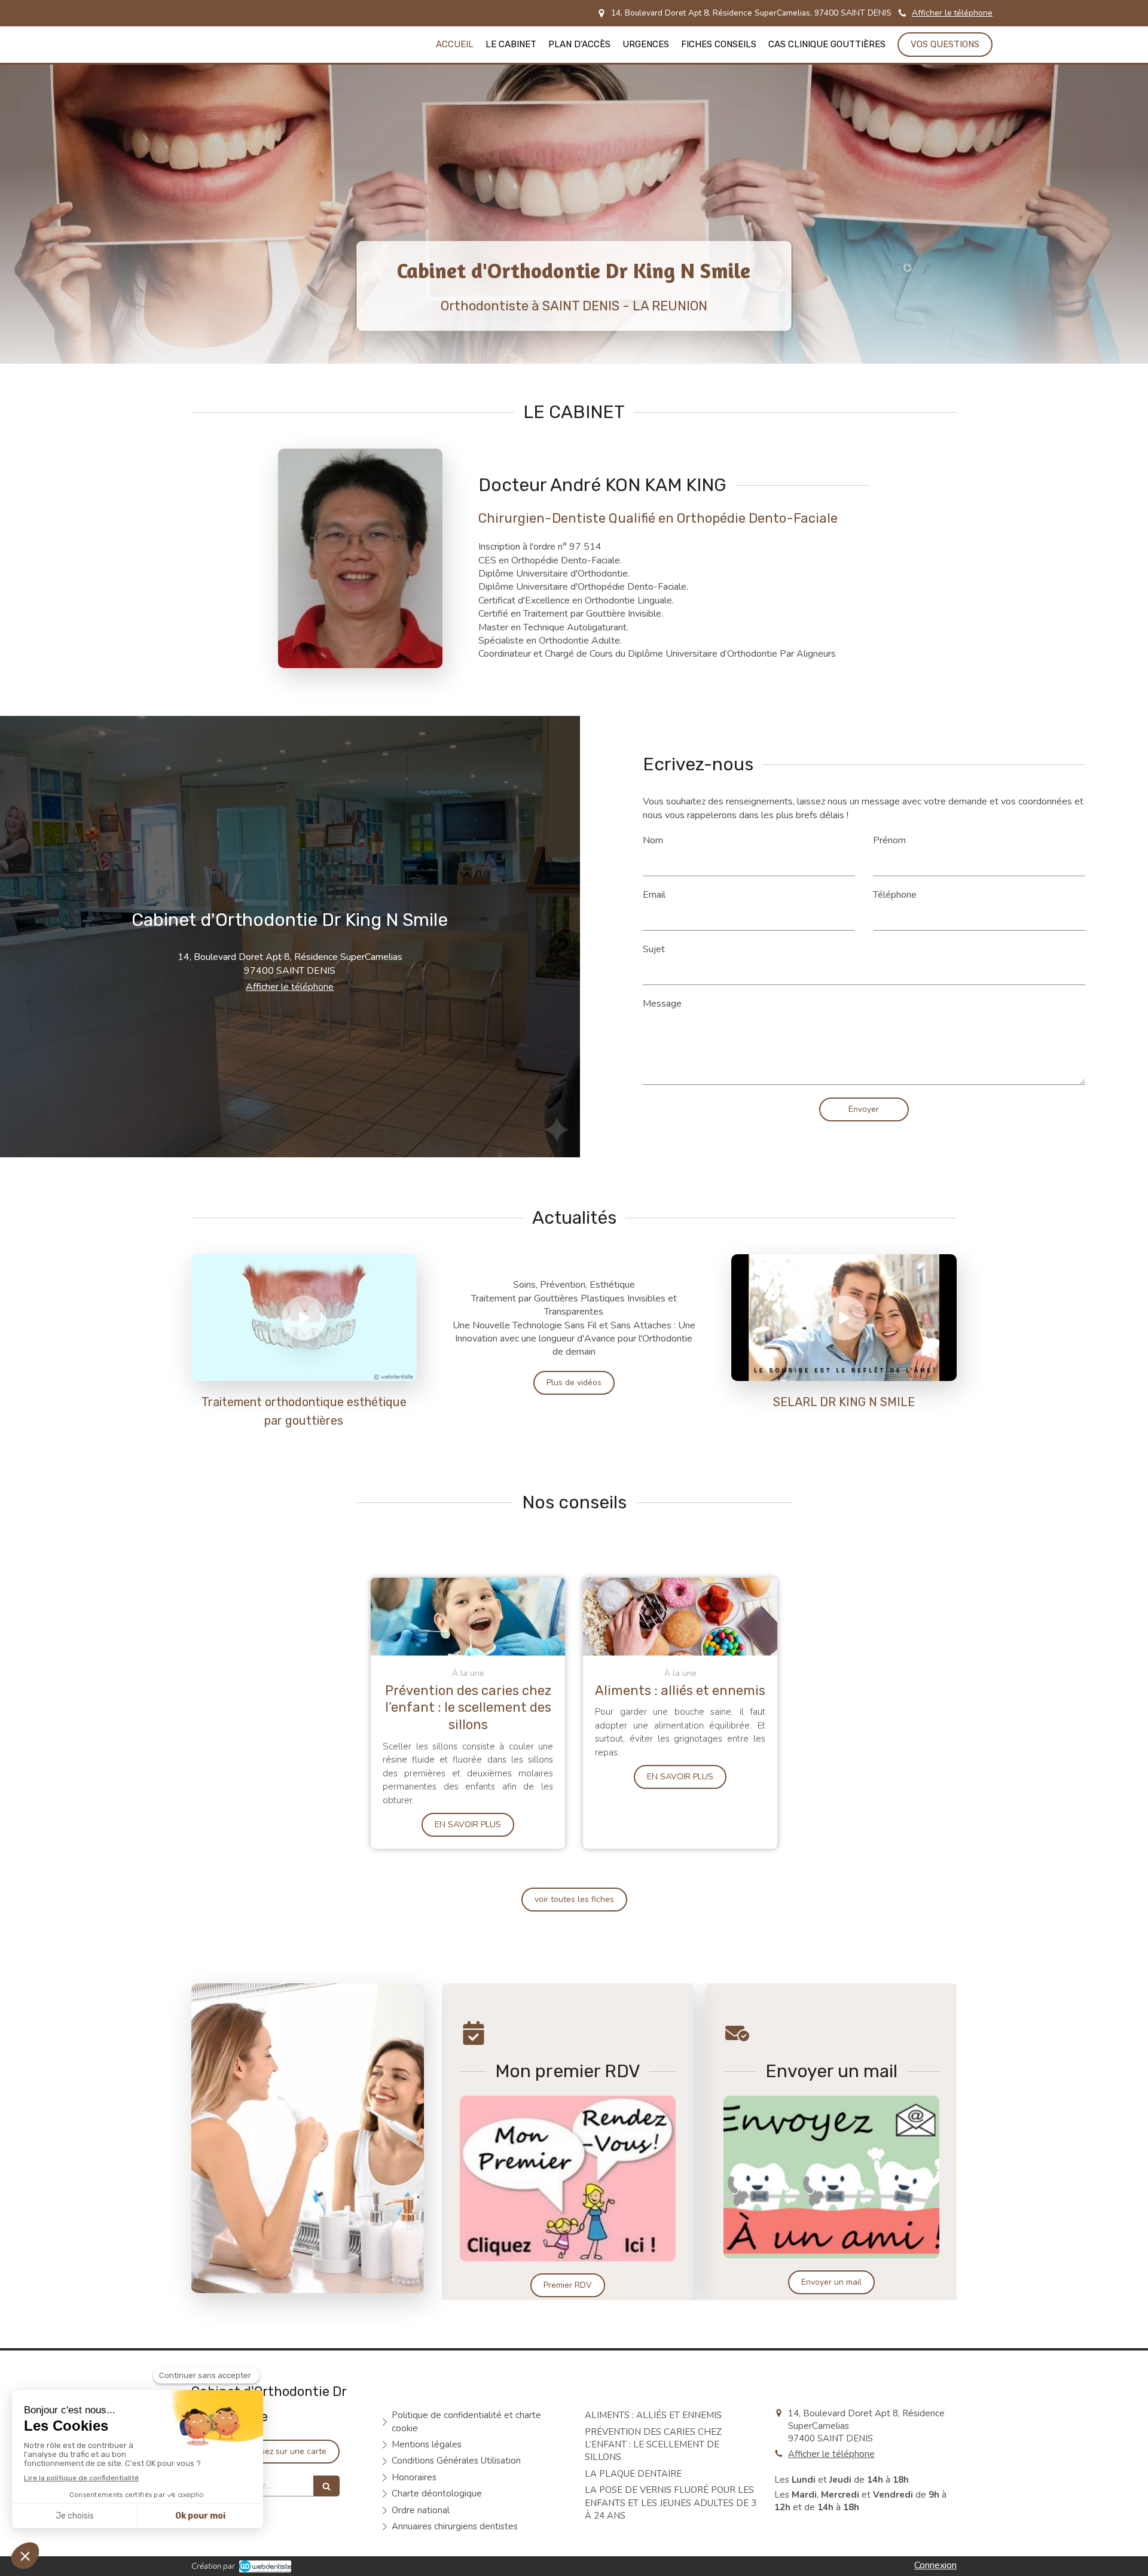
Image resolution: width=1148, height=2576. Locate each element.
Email (654, 895)
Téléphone (895, 895)
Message (662, 1004)
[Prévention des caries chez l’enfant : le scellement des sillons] (468, 1617)
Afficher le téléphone (952, 13)
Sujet (654, 949)
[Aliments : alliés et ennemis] (680, 1617)
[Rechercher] (326, 2486)
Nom (653, 840)
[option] (568, 2142)
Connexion (935, 2565)
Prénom (889, 840)
